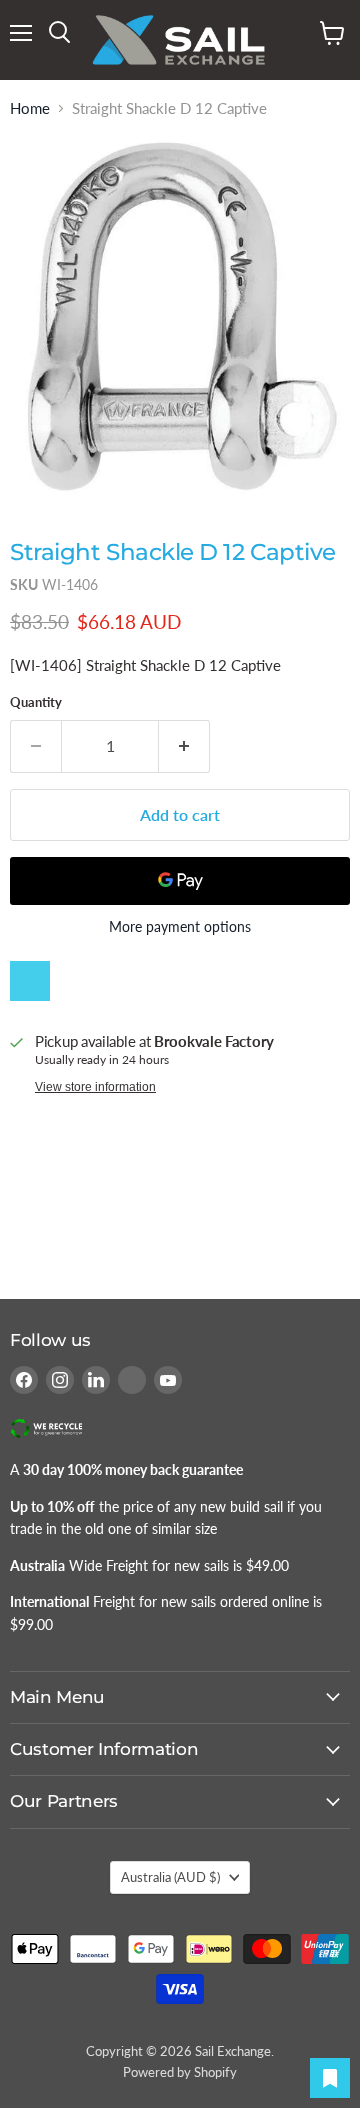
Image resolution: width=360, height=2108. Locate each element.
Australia (170, 1877)
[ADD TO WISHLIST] (30, 981)
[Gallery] (180, 316)
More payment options (180, 927)
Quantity (36, 702)
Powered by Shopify (180, 2072)
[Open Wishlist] (330, 2078)
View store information (95, 1087)
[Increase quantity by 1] (184, 746)
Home (30, 108)
